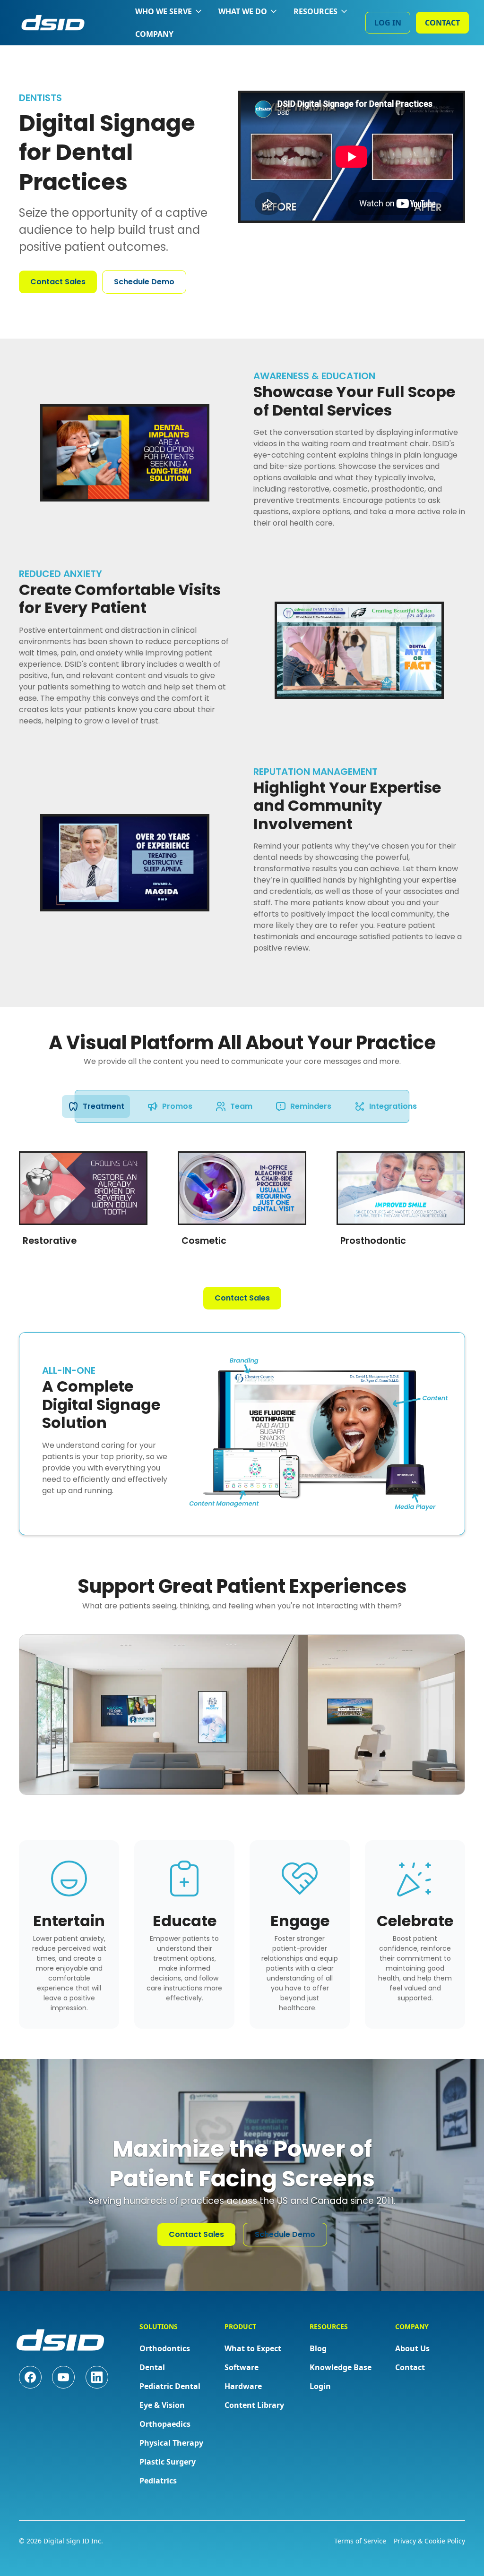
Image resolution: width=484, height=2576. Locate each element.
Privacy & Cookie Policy (429, 2541)
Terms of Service (360, 2541)
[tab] (96, 1106)
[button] (169, 11)
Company (154, 34)
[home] (53, 23)
